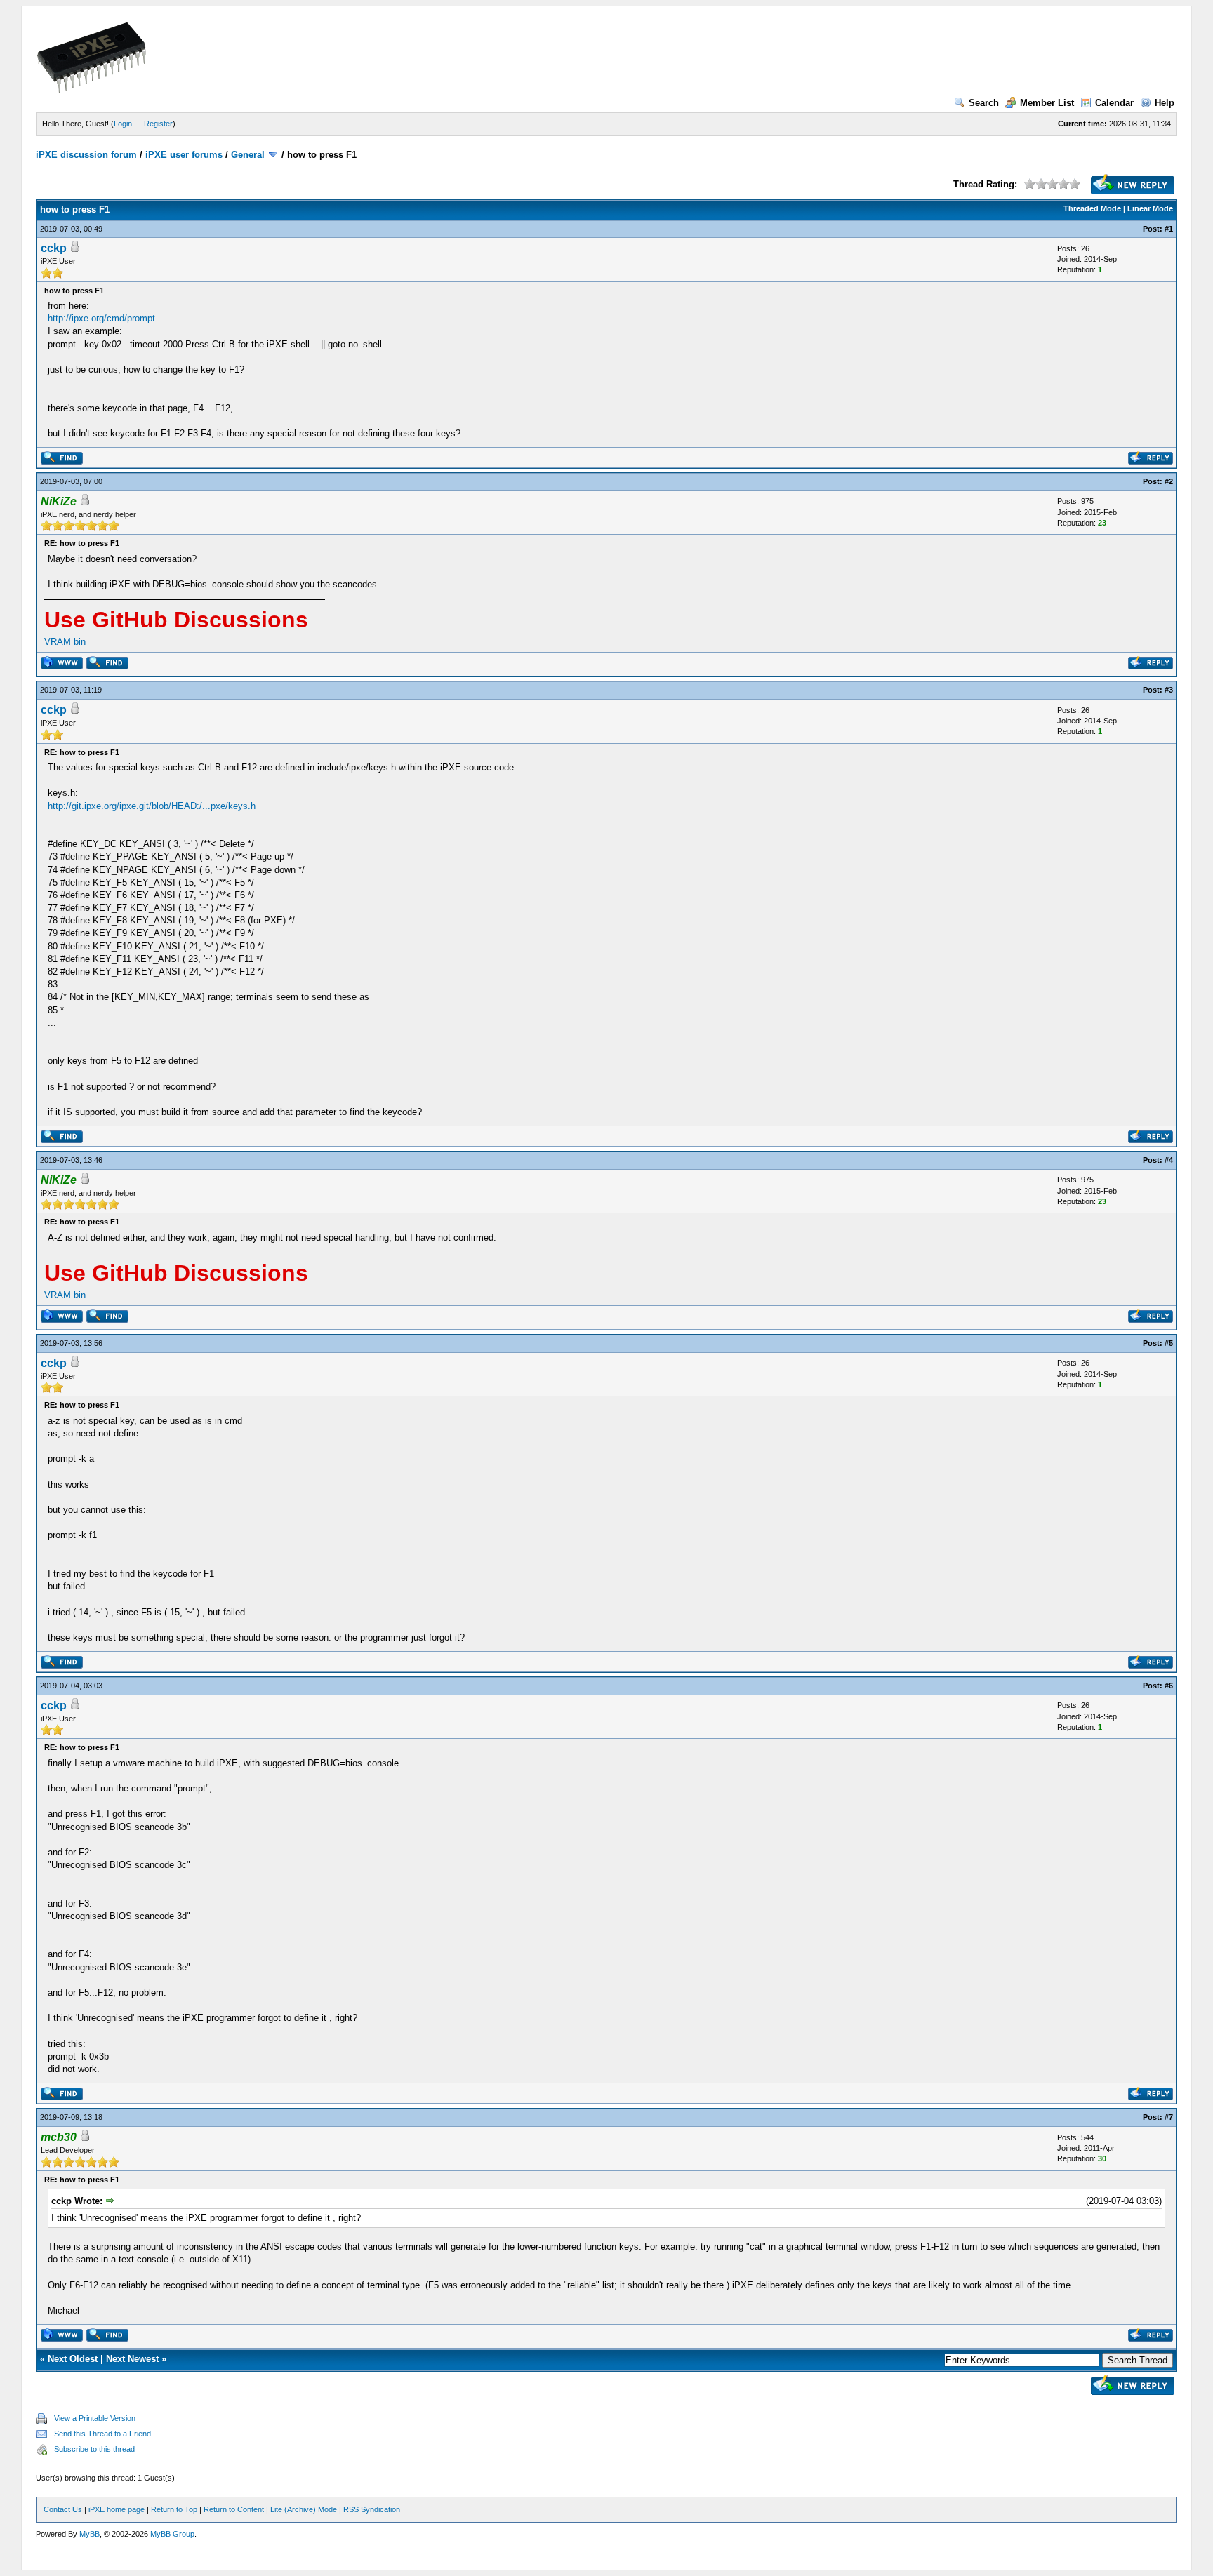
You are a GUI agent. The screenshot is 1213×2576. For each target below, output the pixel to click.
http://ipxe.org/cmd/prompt (101, 318)
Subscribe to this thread (94, 2449)
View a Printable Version (95, 2418)
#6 (1169, 1686)
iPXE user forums (184, 155)
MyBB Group (172, 2534)
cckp (54, 248)
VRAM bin (65, 642)
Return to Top (174, 2509)
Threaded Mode (1092, 208)
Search (984, 103)
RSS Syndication (372, 2509)
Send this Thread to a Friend (102, 2434)
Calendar (1114, 103)
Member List (1047, 103)
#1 (1169, 229)
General (248, 155)
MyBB (90, 2534)
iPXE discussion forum (86, 155)
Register (158, 124)
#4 (1169, 1160)
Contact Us (63, 2509)
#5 (1169, 1343)
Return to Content (234, 2509)
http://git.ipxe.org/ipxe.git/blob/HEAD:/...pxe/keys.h (152, 806)
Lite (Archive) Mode (304, 2509)
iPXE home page (117, 2509)
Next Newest (132, 2359)
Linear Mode (1150, 208)
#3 (1169, 690)
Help (1165, 103)
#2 (1169, 481)
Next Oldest (73, 2359)
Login (123, 124)
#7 (1169, 2117)
